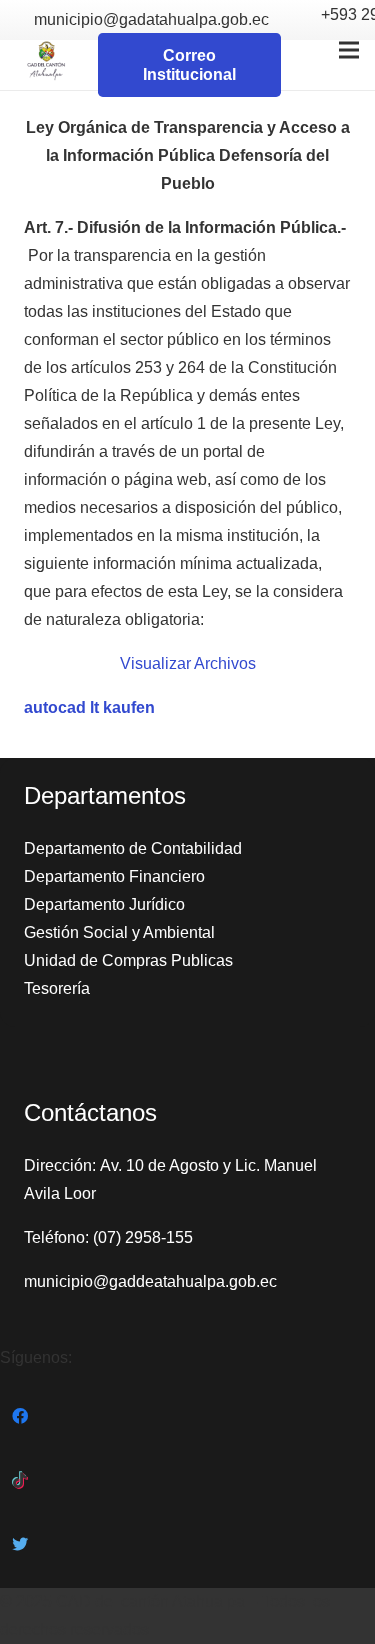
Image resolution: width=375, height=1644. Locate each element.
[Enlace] (46, 65)
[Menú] (349, 50)
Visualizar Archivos (188, 663)
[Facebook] (20, 1416)
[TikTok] (20, 1480)
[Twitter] (20, 1544)
